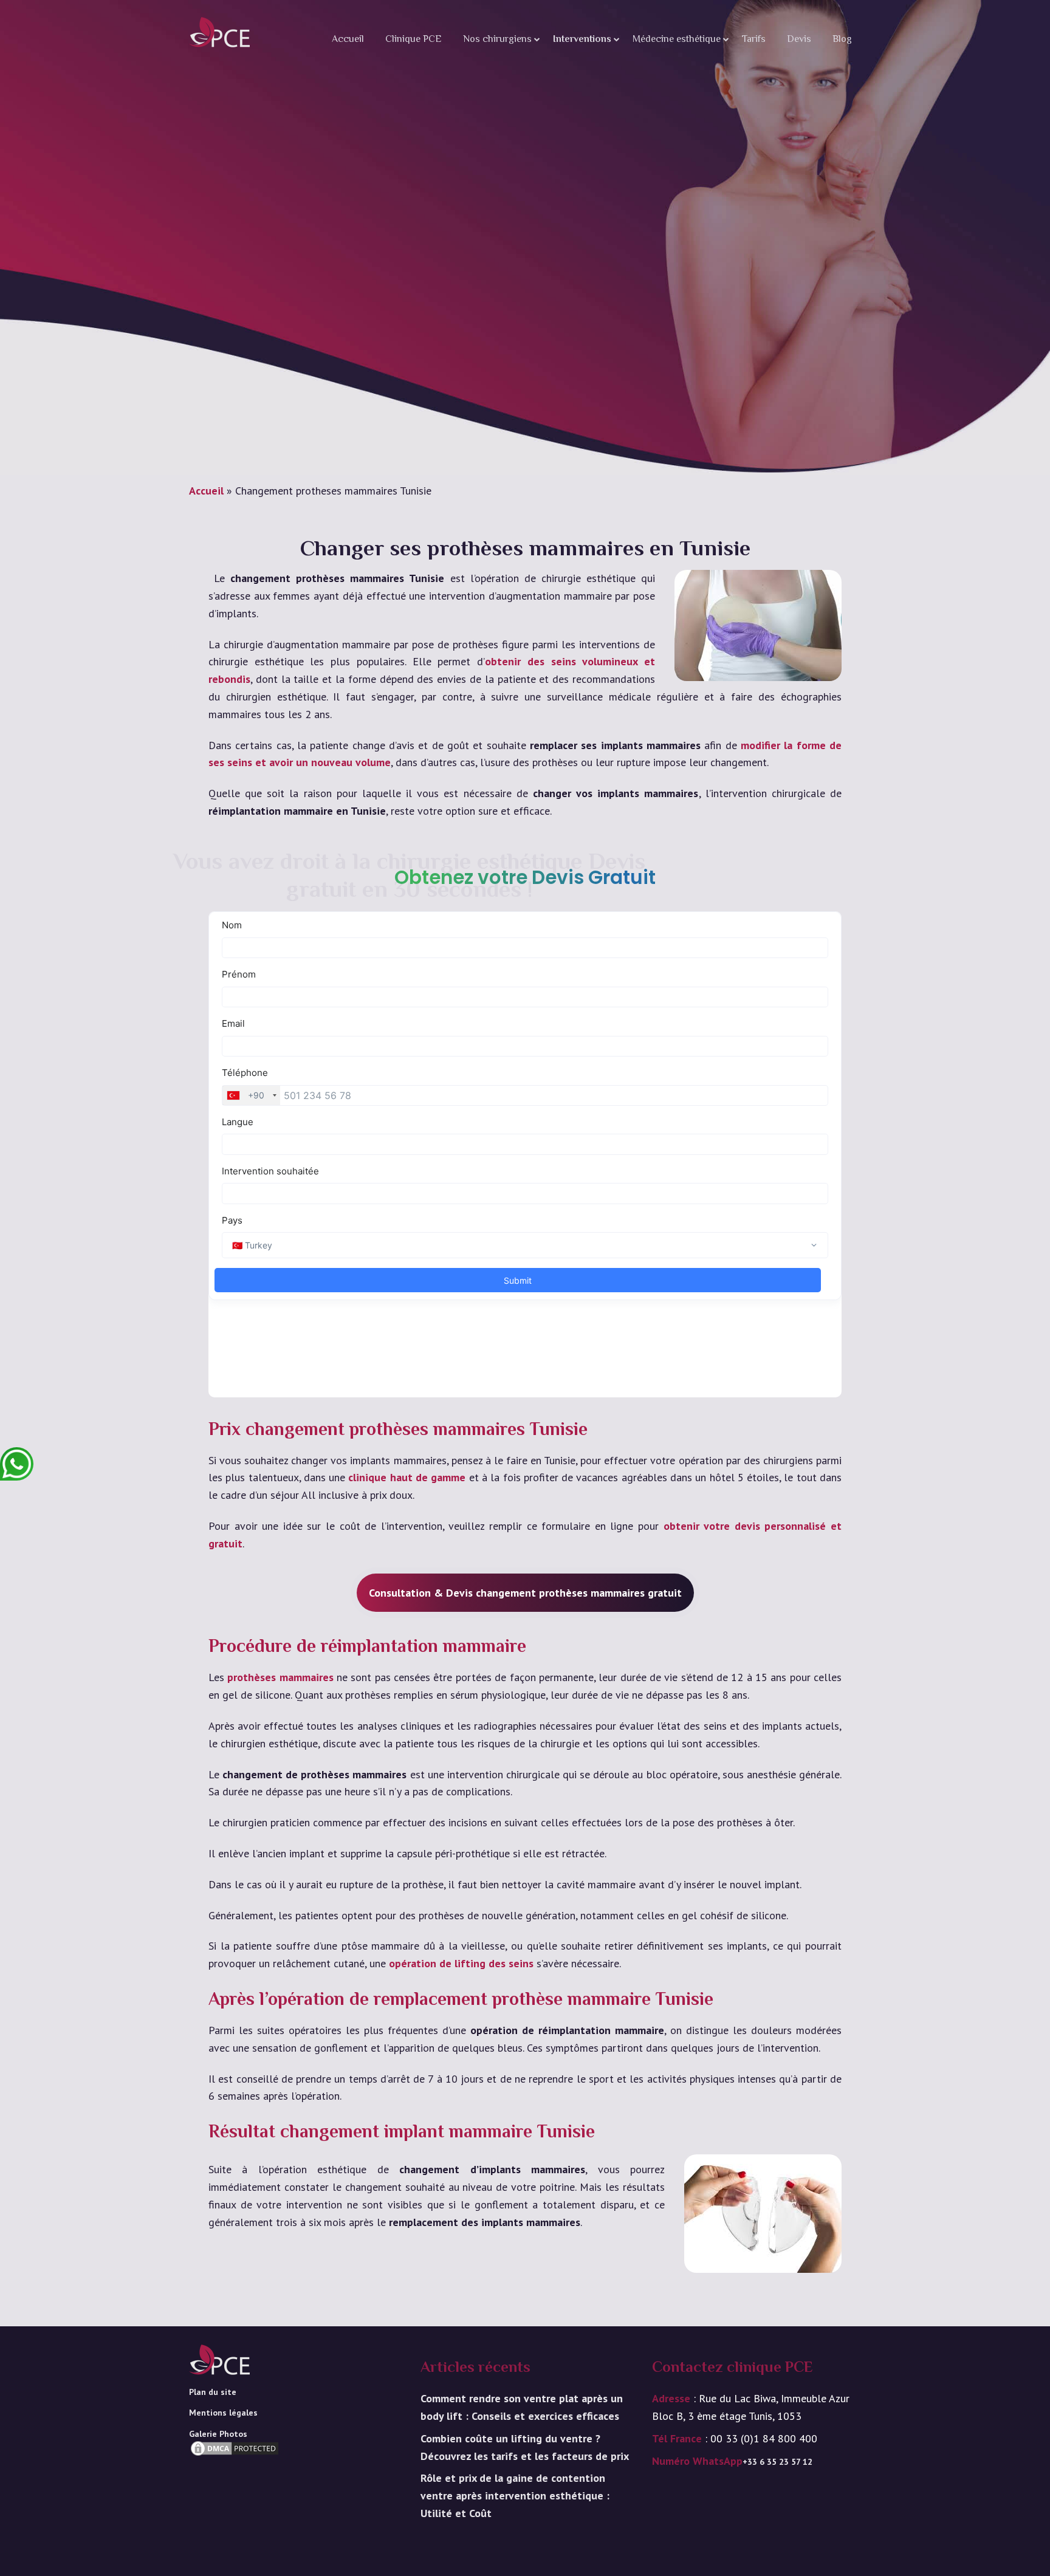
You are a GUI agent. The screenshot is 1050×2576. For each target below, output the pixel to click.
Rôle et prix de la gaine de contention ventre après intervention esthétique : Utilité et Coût (515, 2495)
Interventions (582, 40)
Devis (799, 40)
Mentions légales (223, 2413)
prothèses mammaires (280, 1677)
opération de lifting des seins (461, 1963)
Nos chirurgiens (497, 40)
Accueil (348, 40)
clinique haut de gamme (407, 1477)
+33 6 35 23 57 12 (777, 2462)
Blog (842, 40)
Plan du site (213, 2392)
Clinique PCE (413, 40)
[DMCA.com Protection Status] (235, 2467)
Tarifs (754, 40)
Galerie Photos (218, 2434)
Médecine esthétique (677, 40)
